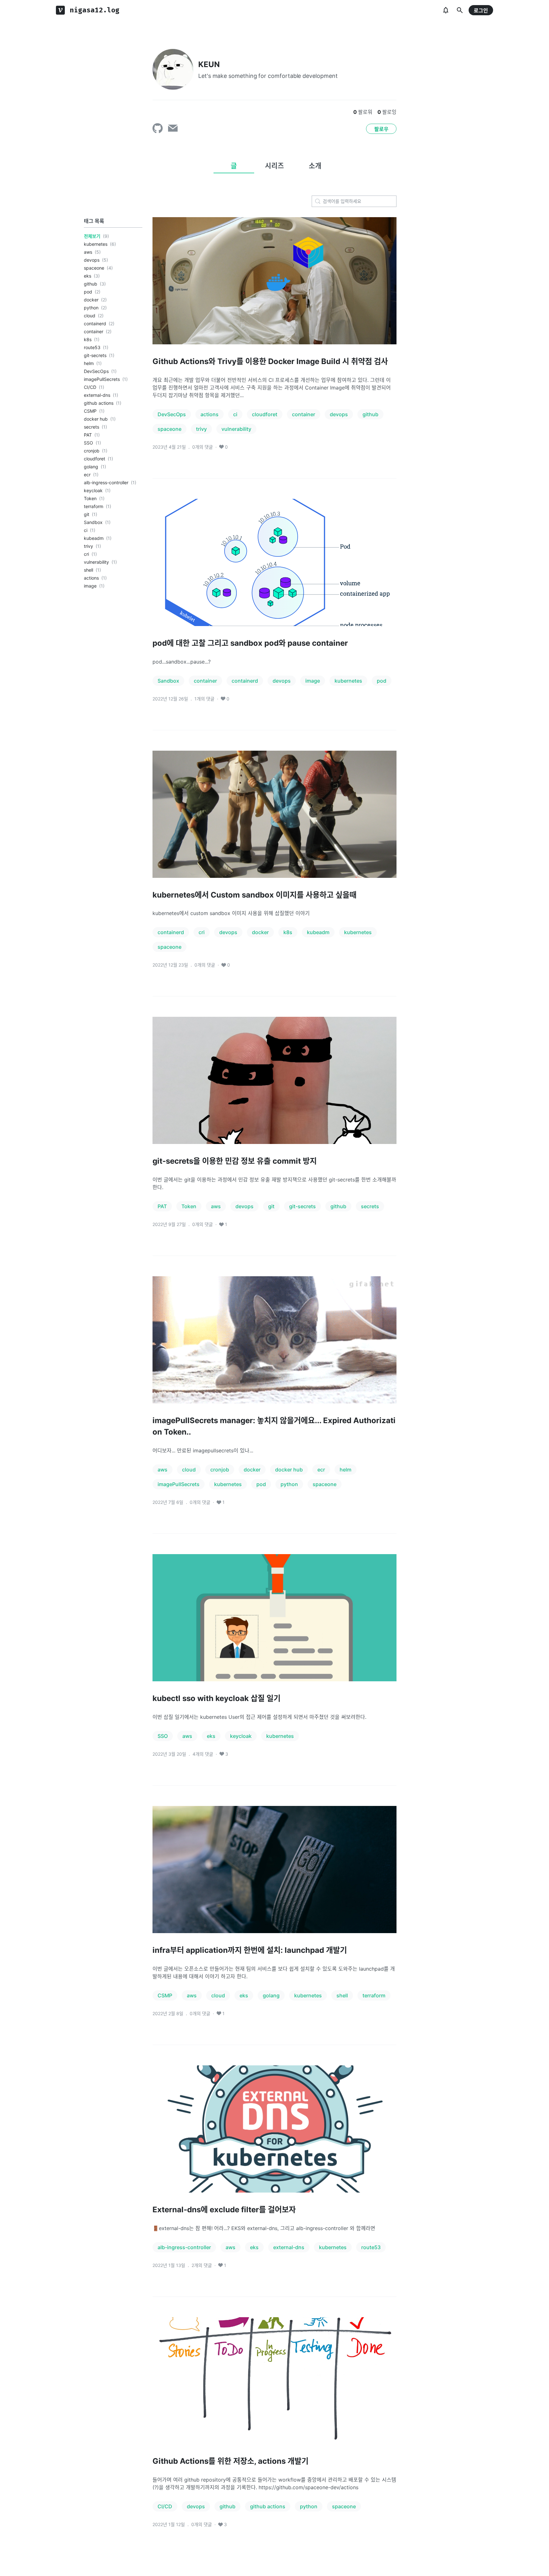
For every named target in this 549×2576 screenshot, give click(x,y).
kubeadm (94, 538)
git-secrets (95, 355)
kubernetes (96, 244)
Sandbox (93, 522)
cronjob (92, 451)
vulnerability (96, 562)
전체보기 (92, 236)
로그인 (481, 10)
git (87, 514)
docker (91, 300)
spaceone (94, 268)
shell (88, 570)
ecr (87, 475)
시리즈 (274, 166)
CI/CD (90, 387)
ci (86, 530)
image (90, 586)
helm (89, 363)
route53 (92, 347)
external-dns (97, 395)
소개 (315, 166)
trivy (88, 546)
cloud (90, 316)
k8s (88, 339)
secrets (91, 427)
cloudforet (95, 459)
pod (88, 292)
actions (91, 578)
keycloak (93, 490)
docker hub (96, 419)
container (94, 331)
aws (88, 252)
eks (88, 276)
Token (90, 498)
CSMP (90, 411)
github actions (99, 403)
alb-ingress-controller (106, 482)
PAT (88, 435)
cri (86, 554)
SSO (88, 443)
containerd (95, 324)
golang (91, 467)
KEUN (209, 64)
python (91, 308)
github (91, 284)
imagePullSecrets (102, 379)
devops (92, 260)
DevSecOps (96, 371)
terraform (94, 506)
